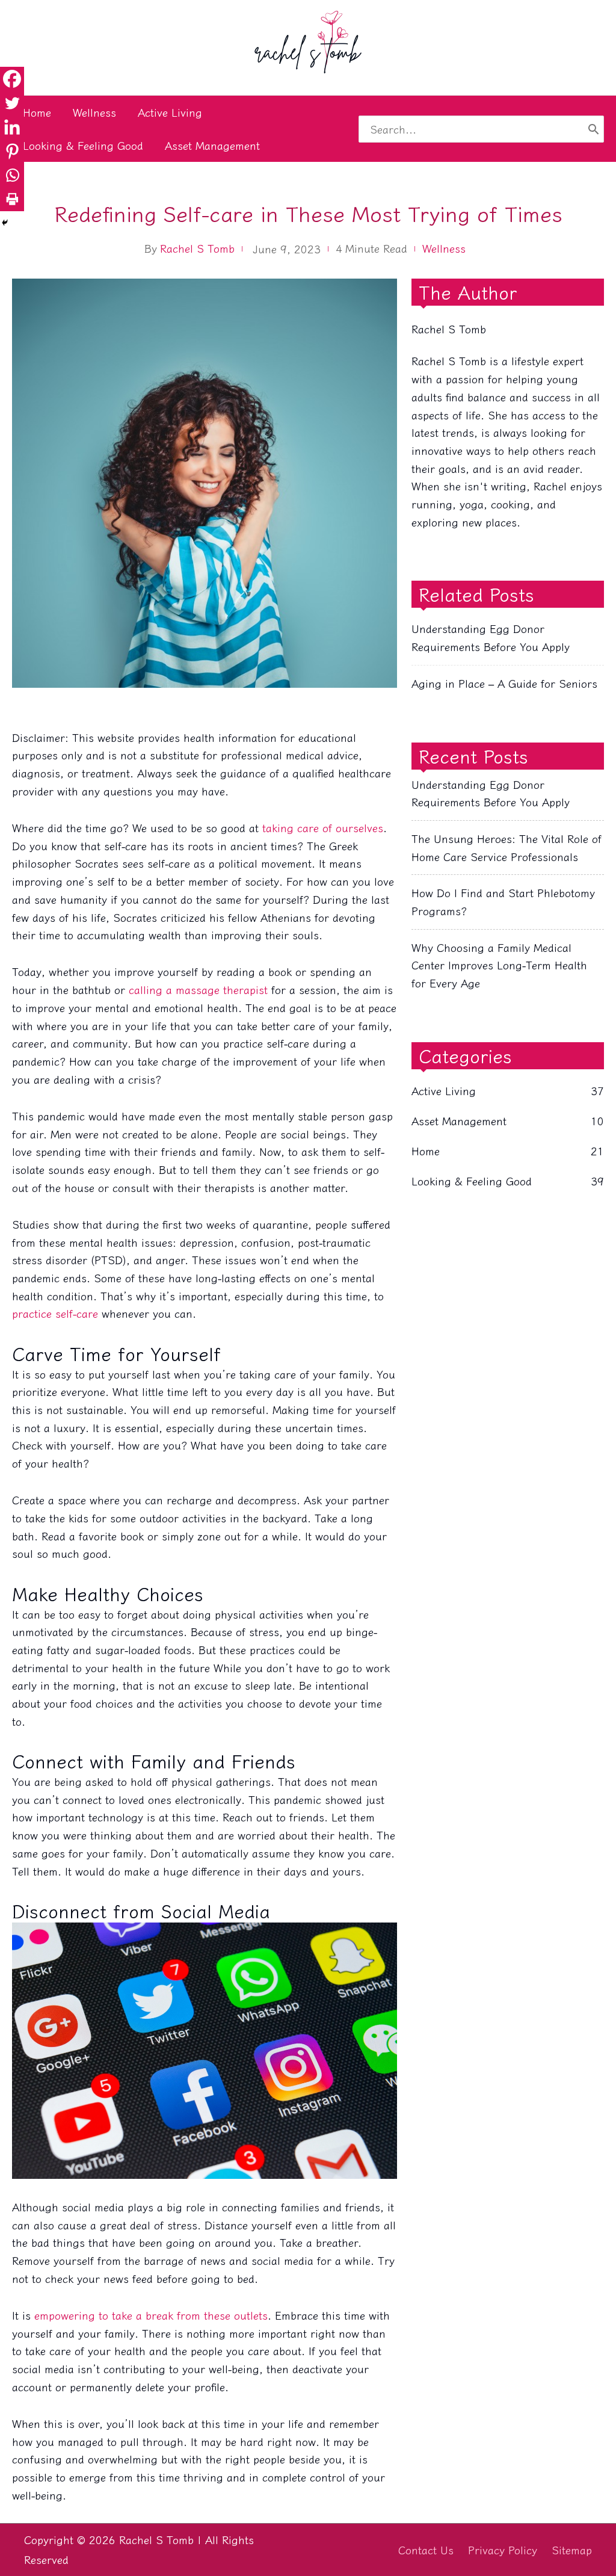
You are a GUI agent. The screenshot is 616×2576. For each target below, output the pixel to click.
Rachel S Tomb (197, 248)
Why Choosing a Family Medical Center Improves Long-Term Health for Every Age (499, 965)
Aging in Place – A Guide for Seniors (504, 683)
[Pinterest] (12, 151)
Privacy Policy (503, 2550)
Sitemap (572, 2550)
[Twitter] (12, 103)
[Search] (593, 129)
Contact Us (426, 2550)
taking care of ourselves (323, 827)
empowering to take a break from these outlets (151, 2315)
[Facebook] (12, 79)
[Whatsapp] (12, 175)
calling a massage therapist (198, 989)
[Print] (12, 199)
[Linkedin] (12, 127)
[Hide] (5, 223)
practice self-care (55, 1313)
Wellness (444, 248)
